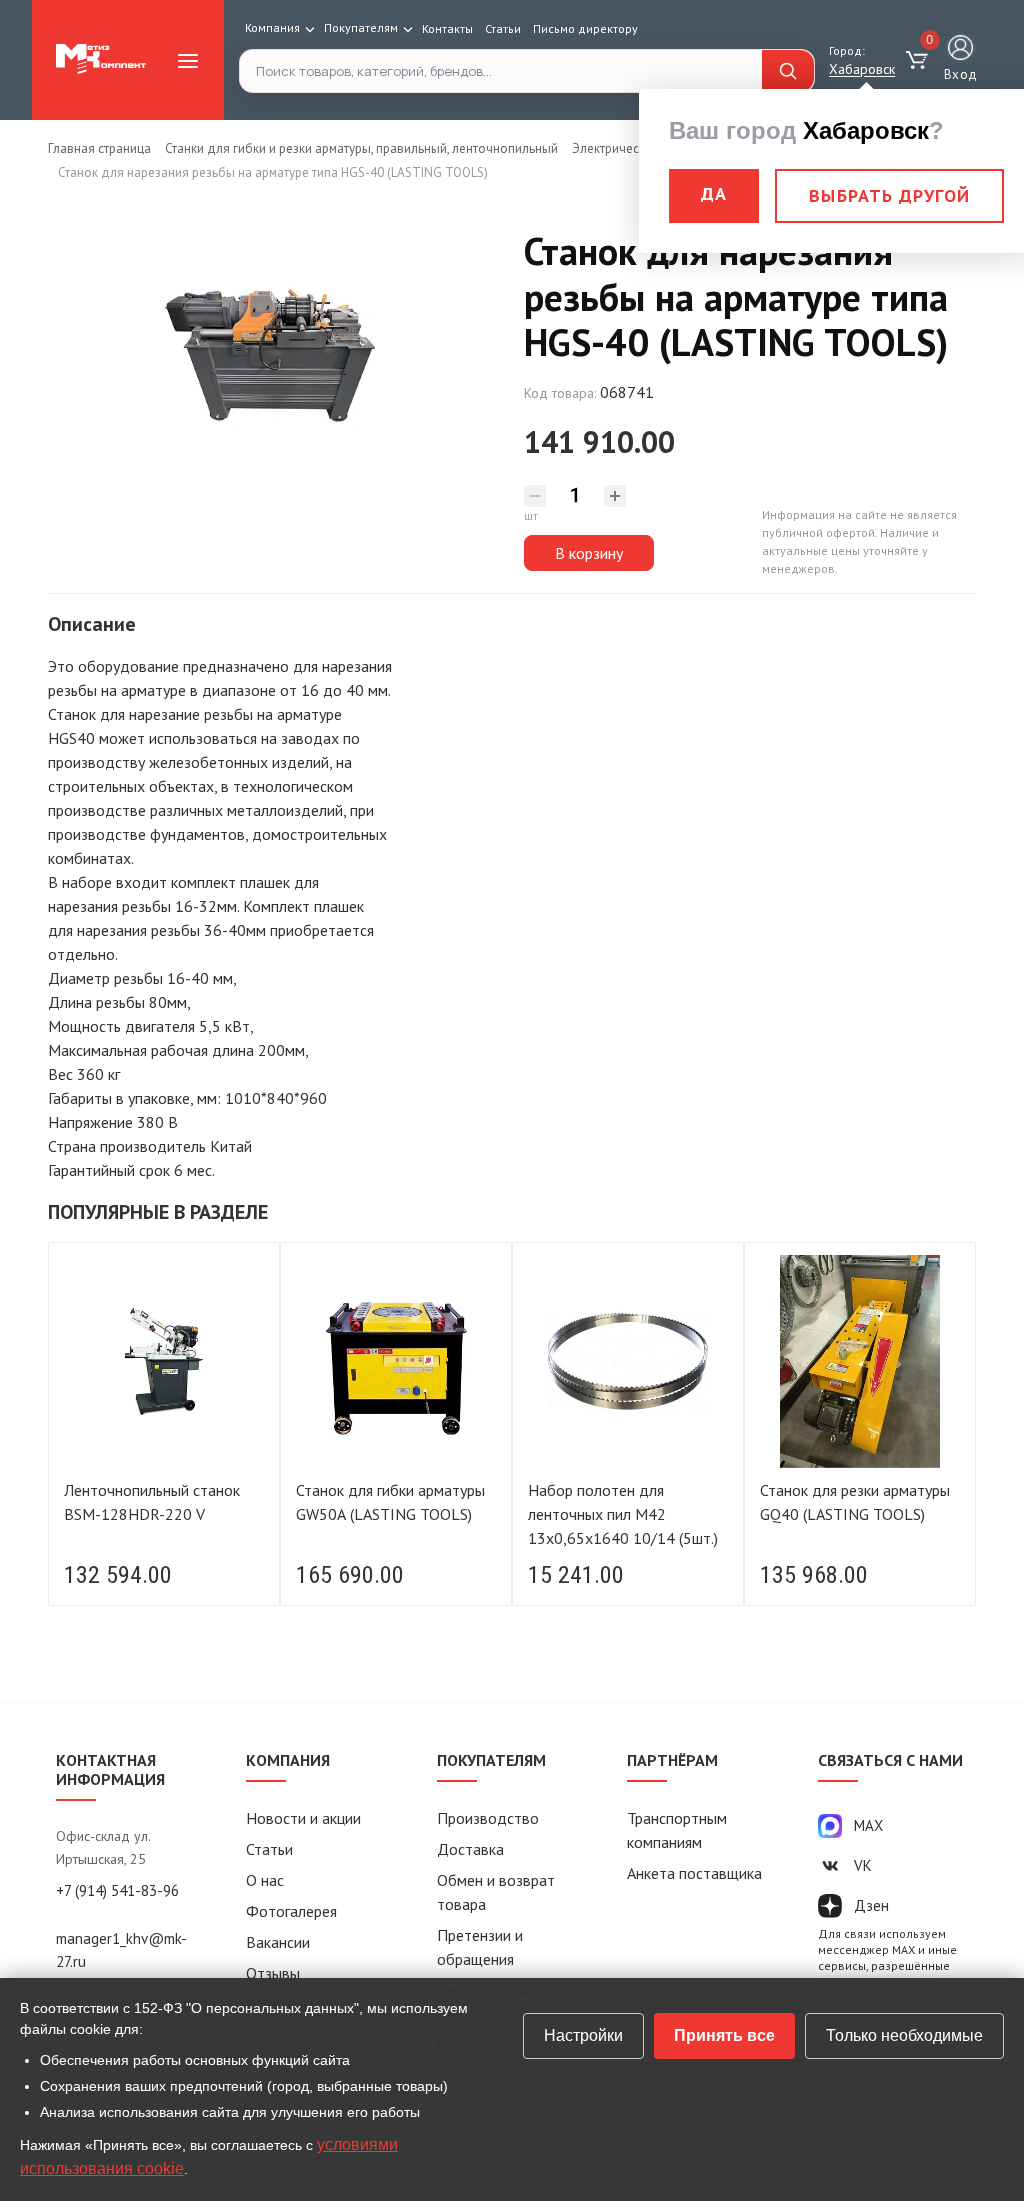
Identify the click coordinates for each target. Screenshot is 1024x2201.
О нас (265, 1880)
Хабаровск (862, 69)
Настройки (583, 2035)
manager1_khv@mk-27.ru (121, 1950)
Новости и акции (303, 1818)
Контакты (447, 28)
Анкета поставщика (694, 1873)
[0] (919, 61)
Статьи (503, 28)
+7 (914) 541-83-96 (117, 1890)
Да (714, 193)
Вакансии (278, 1942)
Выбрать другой (889, 195)
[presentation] (73, 1431)
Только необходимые (904, 2035)
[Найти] (788, 71)
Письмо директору (585, 28)
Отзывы (273, 1973)
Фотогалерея (291, 1911)
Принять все (724, 2035)
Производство (488, 1818)
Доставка (470, 1849)
